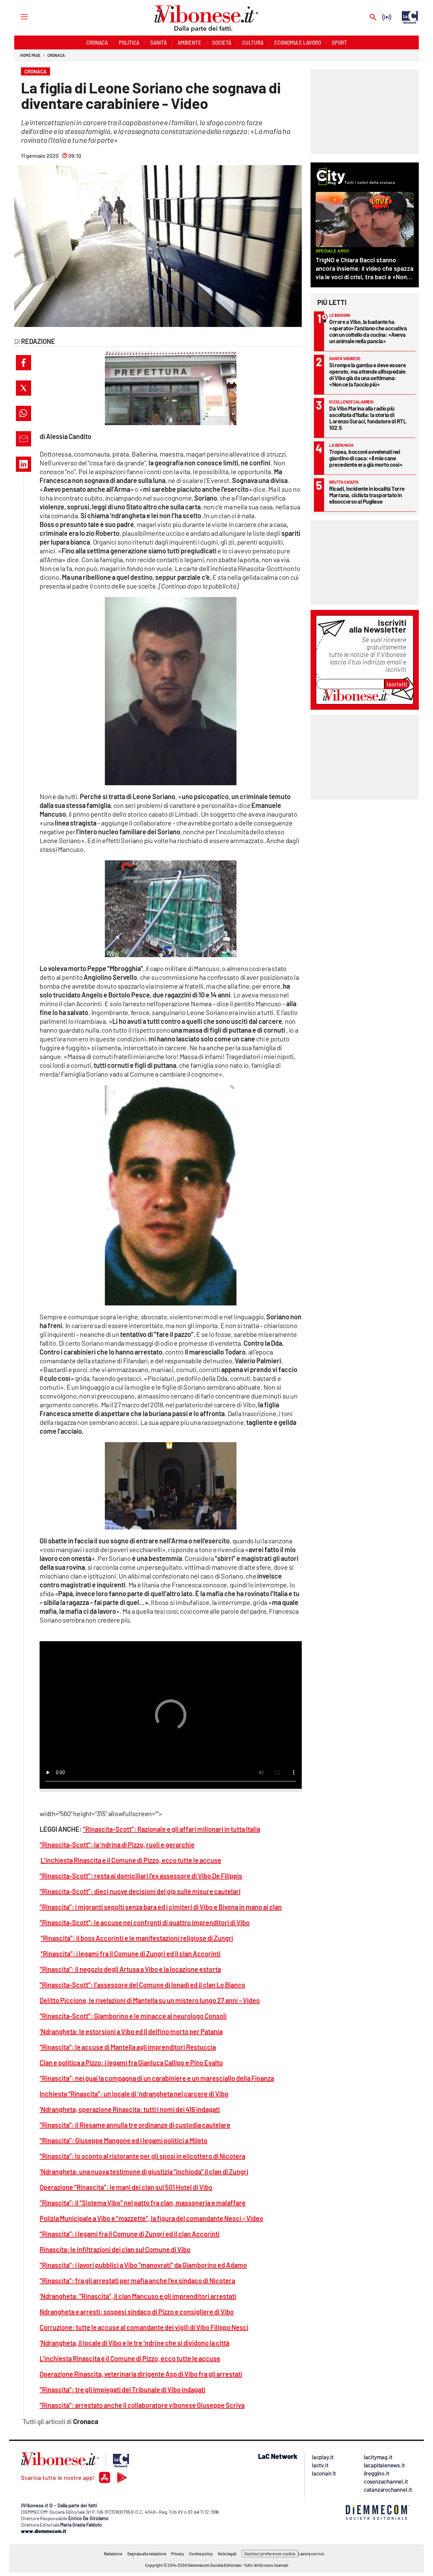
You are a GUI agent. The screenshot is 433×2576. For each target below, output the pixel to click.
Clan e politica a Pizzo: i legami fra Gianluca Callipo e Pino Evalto (131, 2063)
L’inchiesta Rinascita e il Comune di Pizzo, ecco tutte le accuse (131, 1860)
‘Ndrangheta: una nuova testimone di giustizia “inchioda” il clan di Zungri (144, 2172)
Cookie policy (201, 2554)
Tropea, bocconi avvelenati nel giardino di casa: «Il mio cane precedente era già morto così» (366, 458)
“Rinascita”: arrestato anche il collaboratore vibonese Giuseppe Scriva (142, 2405)
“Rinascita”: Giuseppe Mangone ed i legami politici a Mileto (123, 2140)
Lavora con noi (311, 2554)
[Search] (373, 18)
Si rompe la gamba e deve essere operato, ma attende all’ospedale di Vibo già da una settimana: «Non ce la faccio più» (368, 375)
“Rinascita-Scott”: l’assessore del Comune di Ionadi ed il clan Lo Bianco (142, 1985)
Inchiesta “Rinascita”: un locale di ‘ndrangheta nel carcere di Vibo (134, 2094)
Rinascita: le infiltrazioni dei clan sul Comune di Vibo (115, 2249)
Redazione (113, 2554)
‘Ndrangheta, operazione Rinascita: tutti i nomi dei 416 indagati (130, 2109)
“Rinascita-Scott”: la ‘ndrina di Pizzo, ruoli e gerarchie (117, 1845)
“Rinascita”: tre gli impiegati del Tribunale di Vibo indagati (122, 2390)
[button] (24, 363)
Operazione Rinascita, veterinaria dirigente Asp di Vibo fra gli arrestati (141, 2374)
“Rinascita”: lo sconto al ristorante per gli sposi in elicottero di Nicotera (142, 2156)
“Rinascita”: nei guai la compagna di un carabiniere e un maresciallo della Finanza (157, 2078)
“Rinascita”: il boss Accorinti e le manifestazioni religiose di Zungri (137, 1938)
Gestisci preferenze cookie (270, 2554)
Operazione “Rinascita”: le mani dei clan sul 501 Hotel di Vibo (126, 2187)
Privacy (178, 2554)
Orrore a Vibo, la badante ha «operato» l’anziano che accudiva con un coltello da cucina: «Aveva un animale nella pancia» (368, 331)
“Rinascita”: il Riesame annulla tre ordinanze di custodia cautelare (135, 2125)
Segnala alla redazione (147, 2554)
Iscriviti (397, 684)
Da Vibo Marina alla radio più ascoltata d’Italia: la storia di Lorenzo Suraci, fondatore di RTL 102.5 (368, 418)
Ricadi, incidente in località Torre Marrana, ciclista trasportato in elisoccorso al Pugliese (367, 495)
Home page (30, 55)
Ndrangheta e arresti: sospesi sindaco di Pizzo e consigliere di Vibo (137, 2312)
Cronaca (56, 55)
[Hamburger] (18, 16)
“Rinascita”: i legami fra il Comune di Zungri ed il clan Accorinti (131, 1954)
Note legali (227, 2554)
